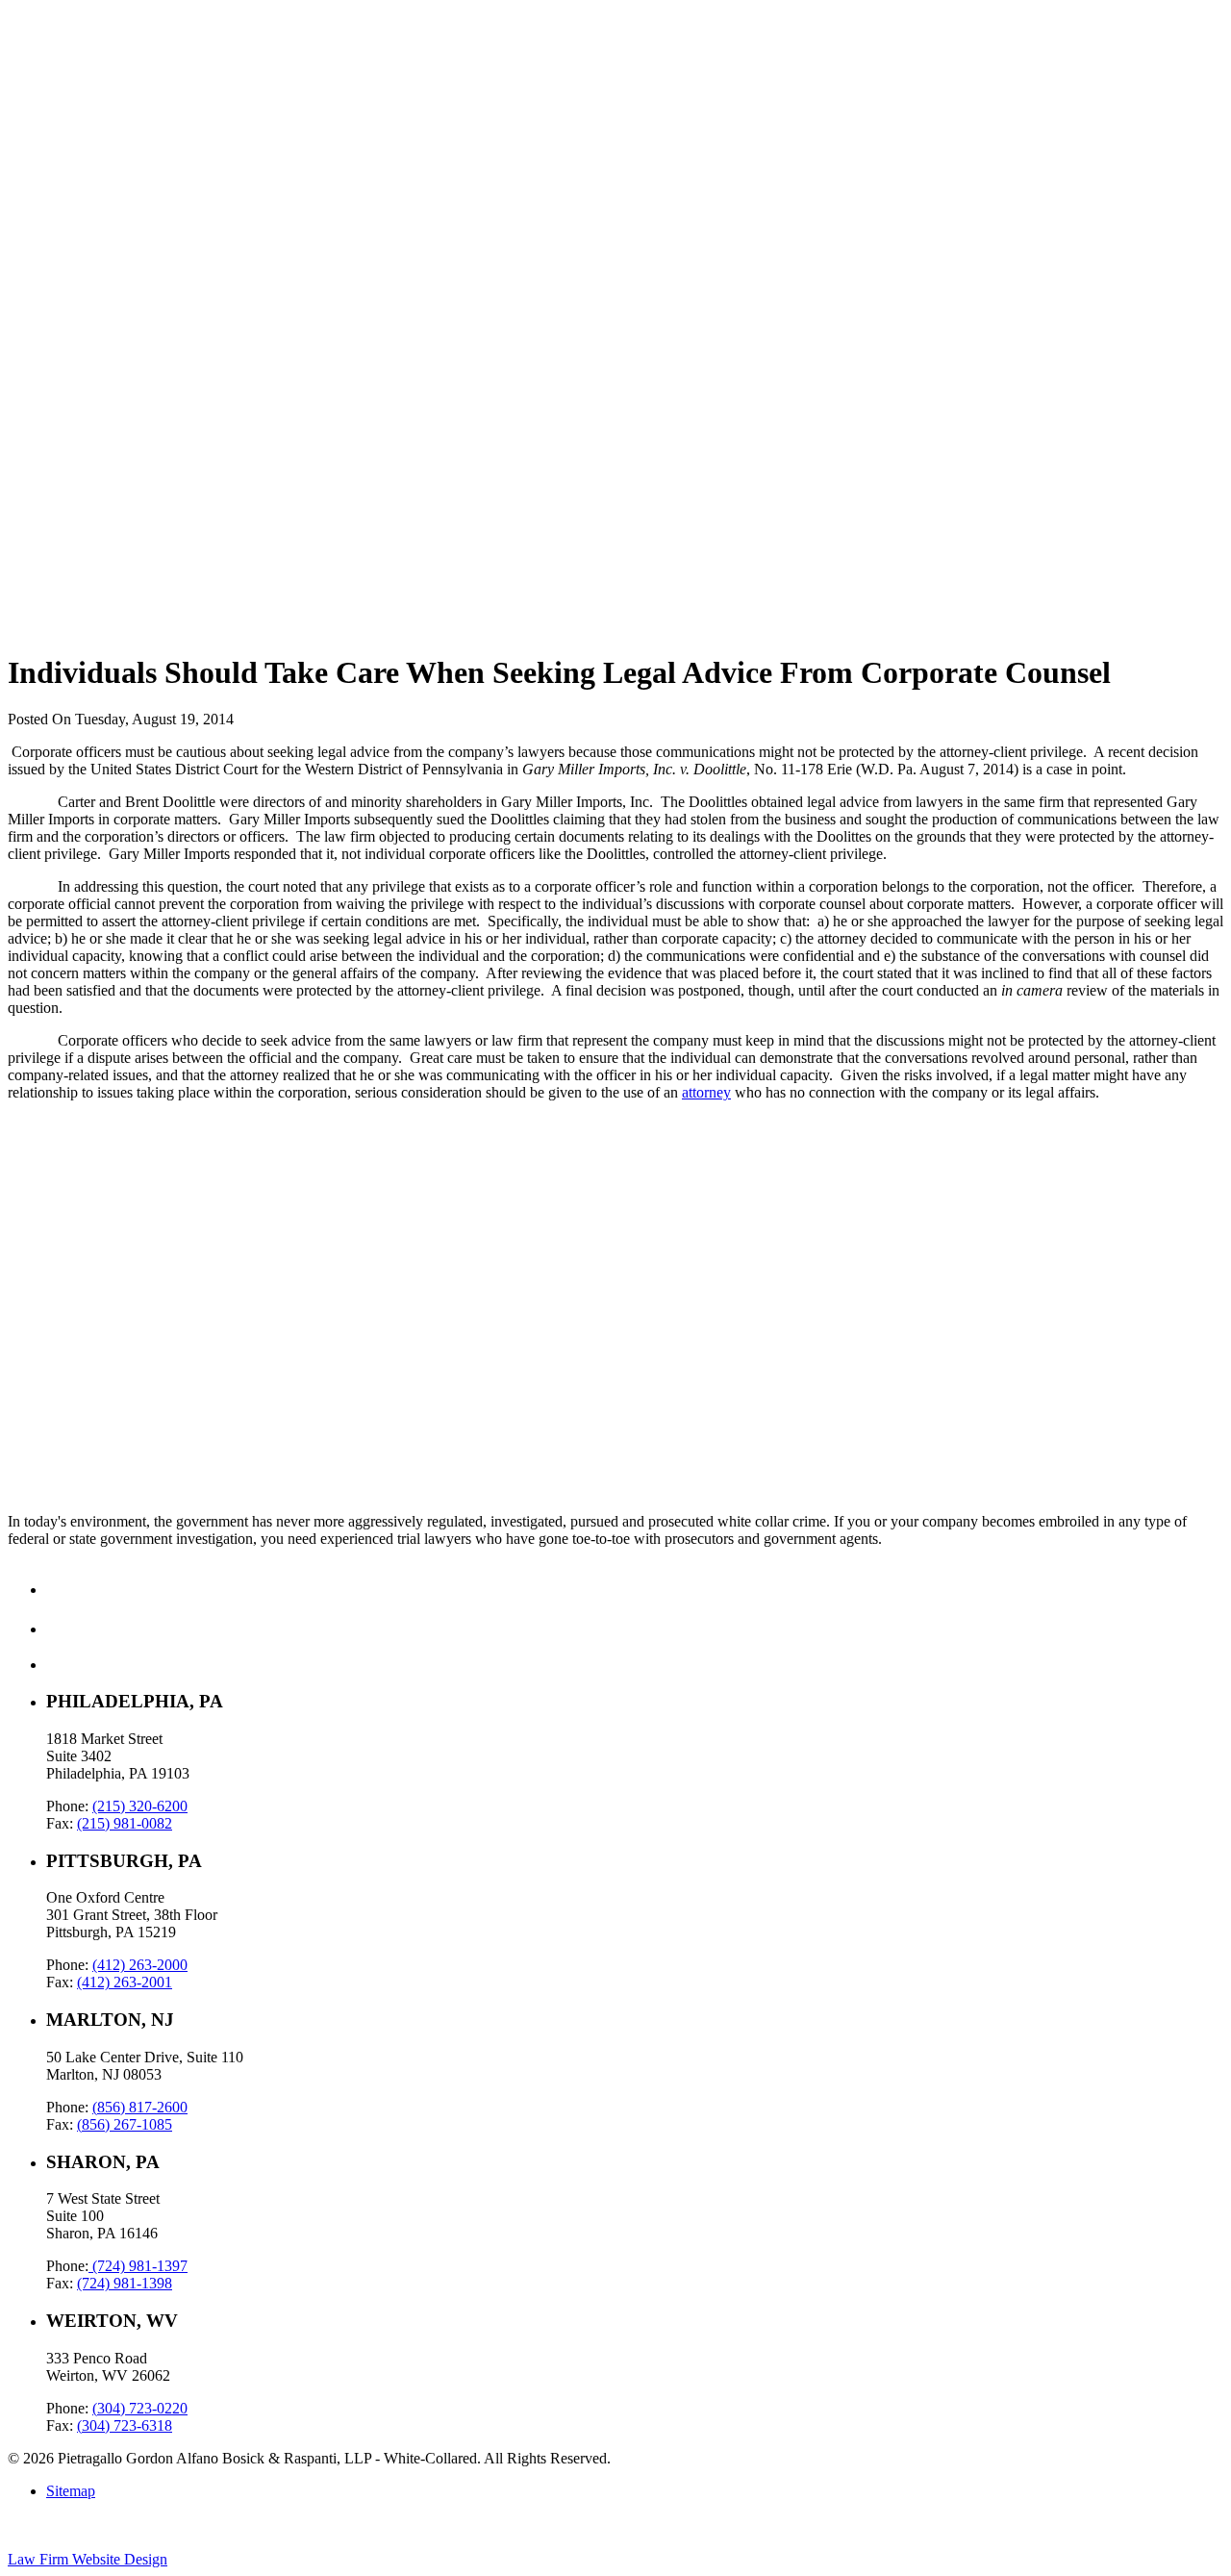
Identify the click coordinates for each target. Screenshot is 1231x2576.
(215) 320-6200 (140, 1806)
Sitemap (71, 2491)
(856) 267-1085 (125, 2124)
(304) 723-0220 (140, 2408)
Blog (61, 101)
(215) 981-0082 (125, 1823)
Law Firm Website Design (88, 2559)
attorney (706, 1092)
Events (67, 135)
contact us (38, 1414)
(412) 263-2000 (140, 1965)
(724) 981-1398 (125, 2283)
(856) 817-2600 (140, 2107)
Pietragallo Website (78, 161)
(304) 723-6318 (125, 2425)
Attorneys (76, 118)
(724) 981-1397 (138, 2266)
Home (65, 49)
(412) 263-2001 (125, 1982)
